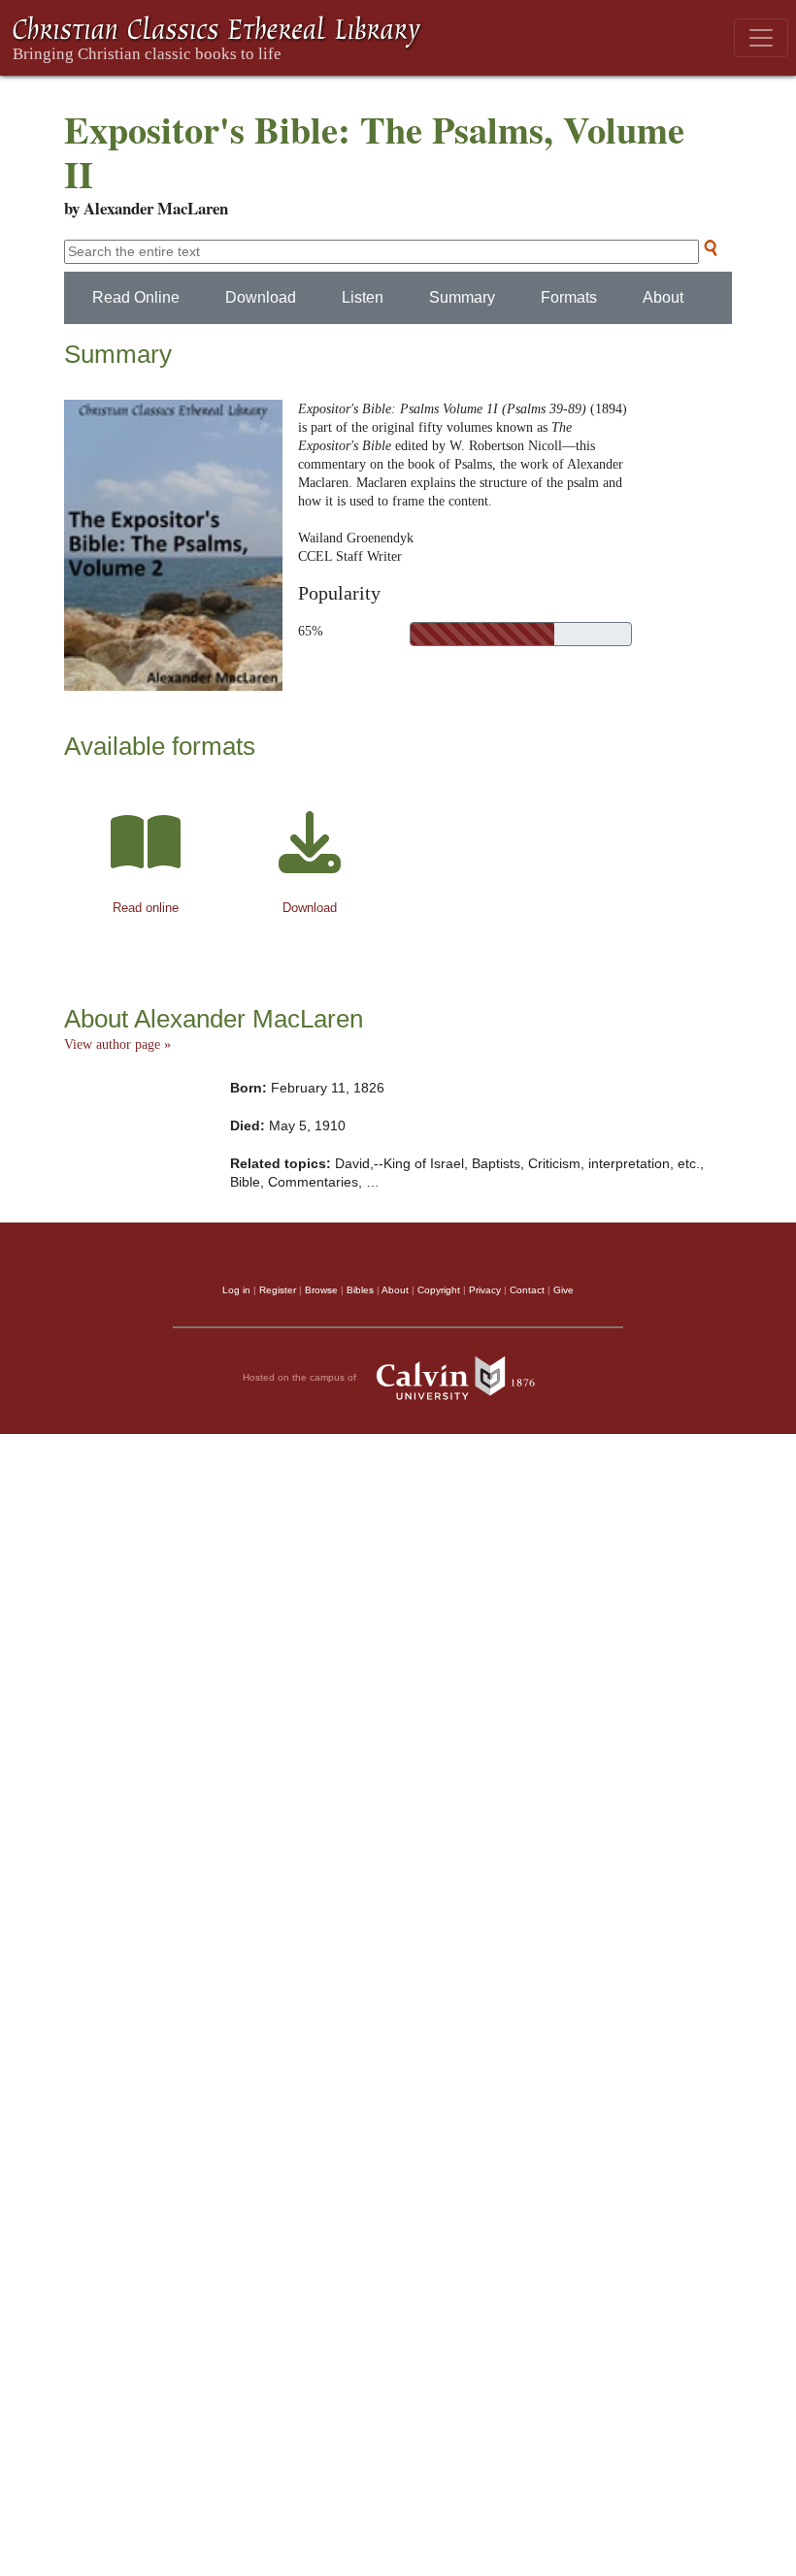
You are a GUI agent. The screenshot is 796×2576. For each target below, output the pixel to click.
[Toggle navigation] (761, 38)
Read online (146, 908)
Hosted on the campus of (301, 1377)
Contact (527, 1290)
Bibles (360, 1290)
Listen (363, 297)
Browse (321, 1290)
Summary (462, 297)
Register (278, 1290)
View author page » (117, 1044)
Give (564, 1290)
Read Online (136, 297)
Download (261, 297)
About (663, 297)
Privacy (485, 1290)
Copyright (439, 1290)
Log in (236, 1290)
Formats (569, 297)
